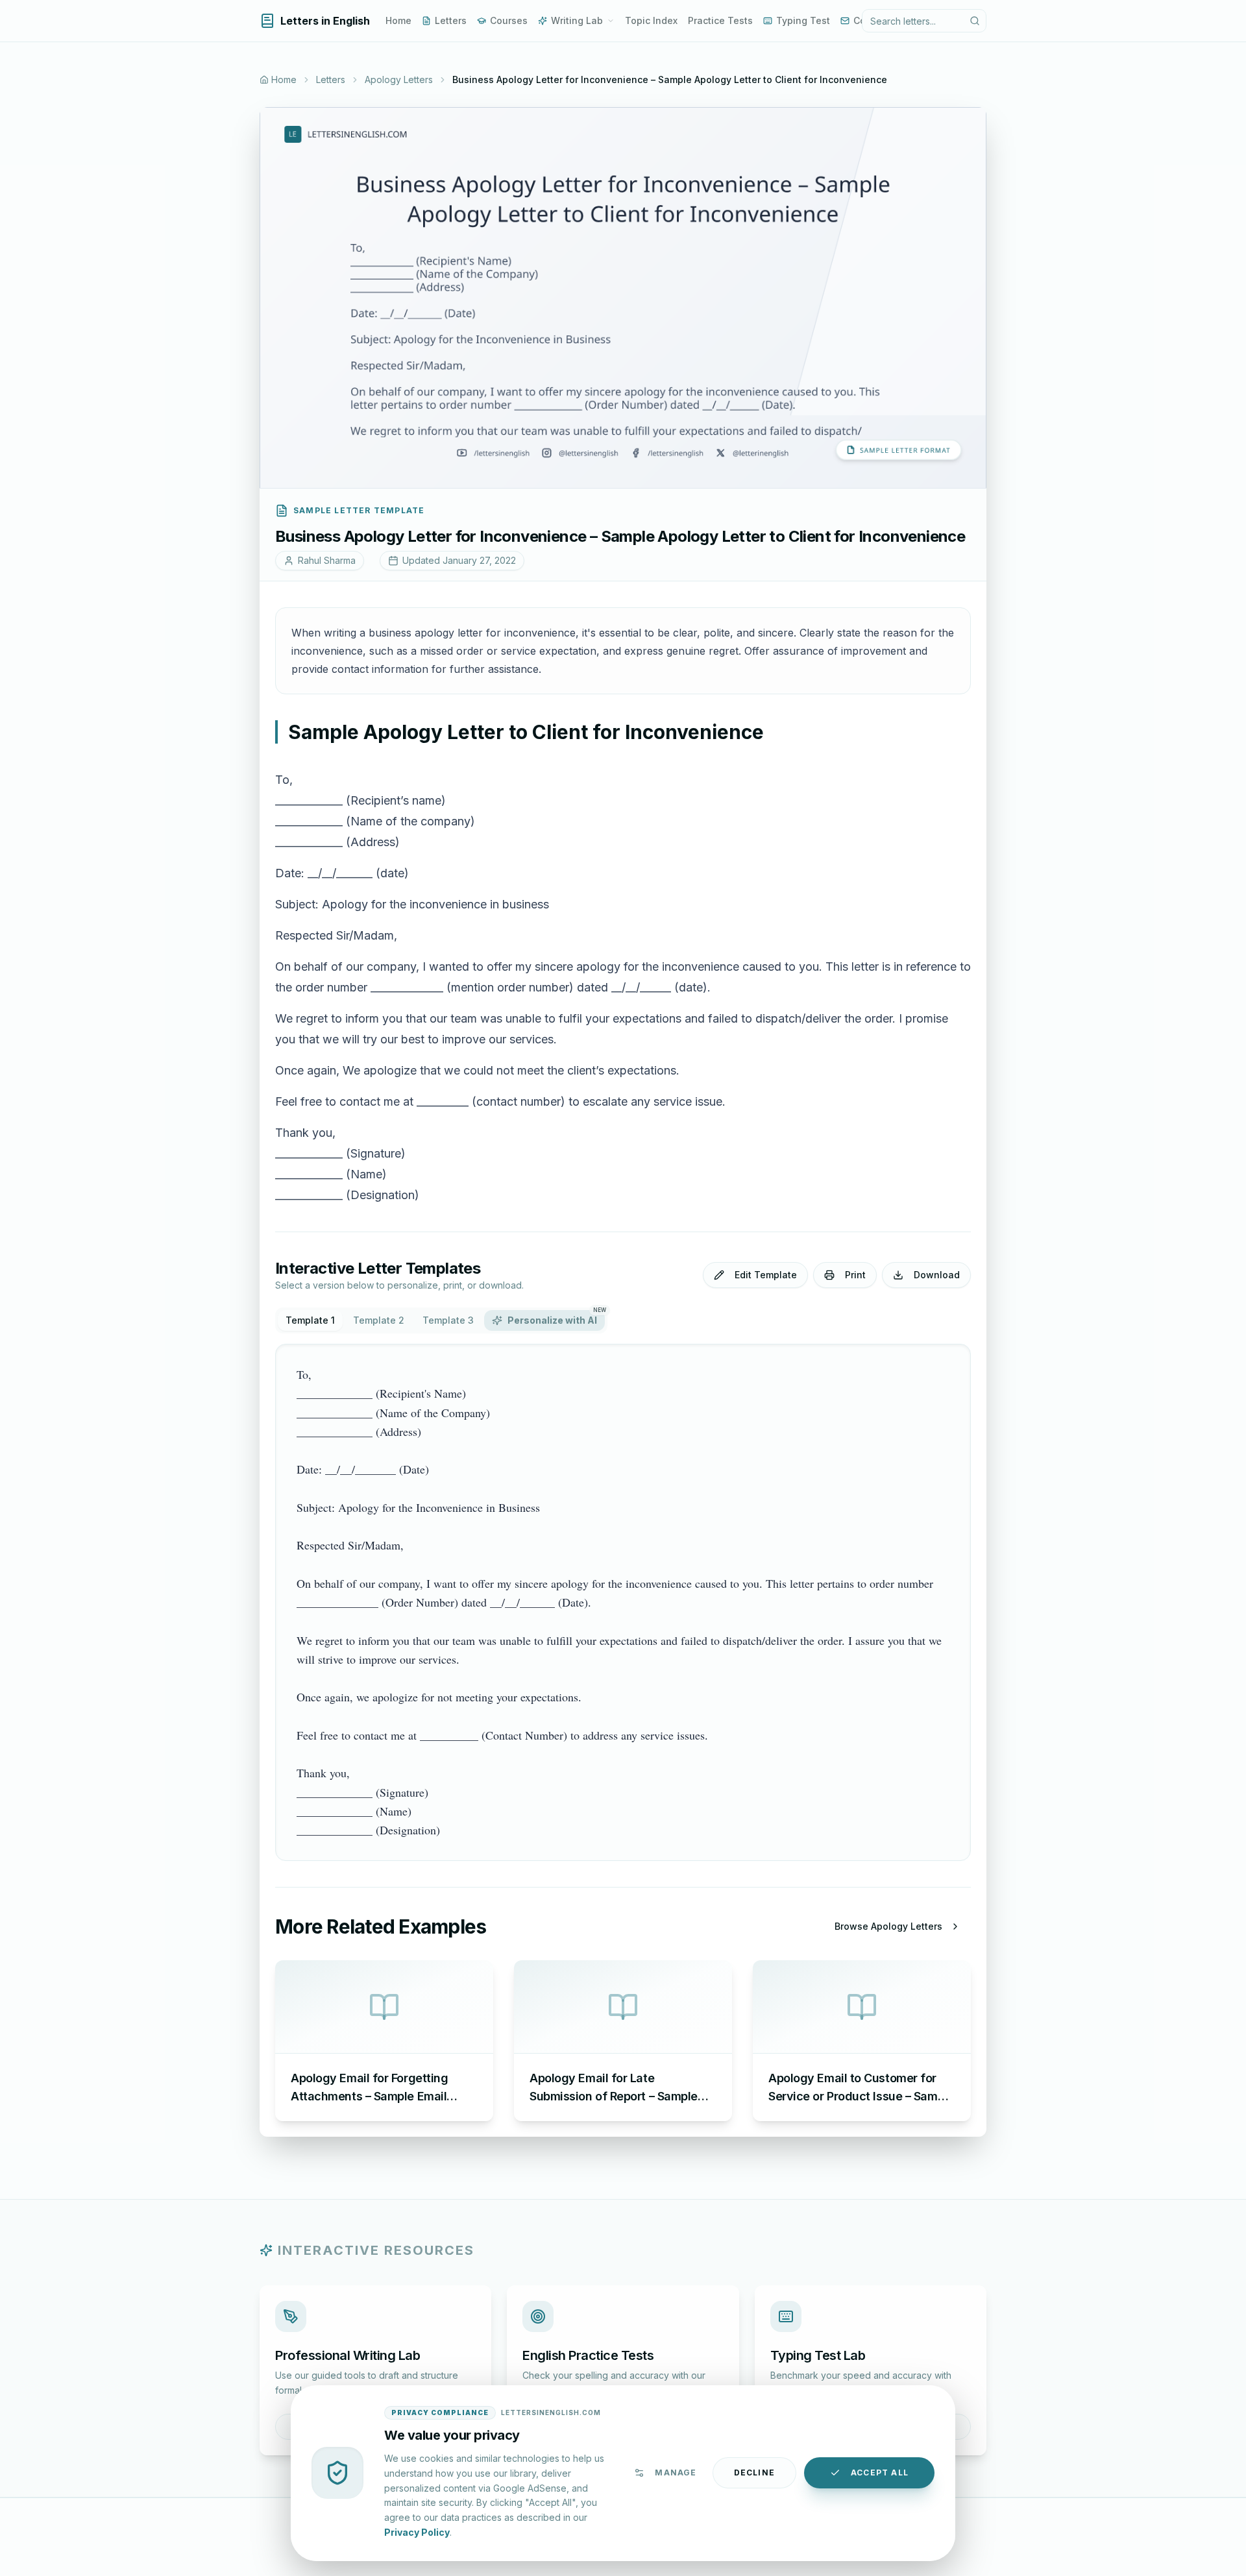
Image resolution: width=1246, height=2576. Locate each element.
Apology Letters (399, 79)
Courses (509, 20)
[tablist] (441, 1320)
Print (855, 1275)
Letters (451, 20)
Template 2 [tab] (379, 1320)
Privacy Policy (417, 2532)
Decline (754, 2473)
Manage (676, 2473)
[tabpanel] (623, 1602)
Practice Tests (720, 20)
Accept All (880, 2473)
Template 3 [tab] (448, 1320)
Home (398, 20)
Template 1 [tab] (310, 1320)
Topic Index (651, 20)
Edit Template (766, 1275)
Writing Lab (577, 20)
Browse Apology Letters (888, 1926)
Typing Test (803, 20)
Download (937, 1275)
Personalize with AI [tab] (556, 1318)
